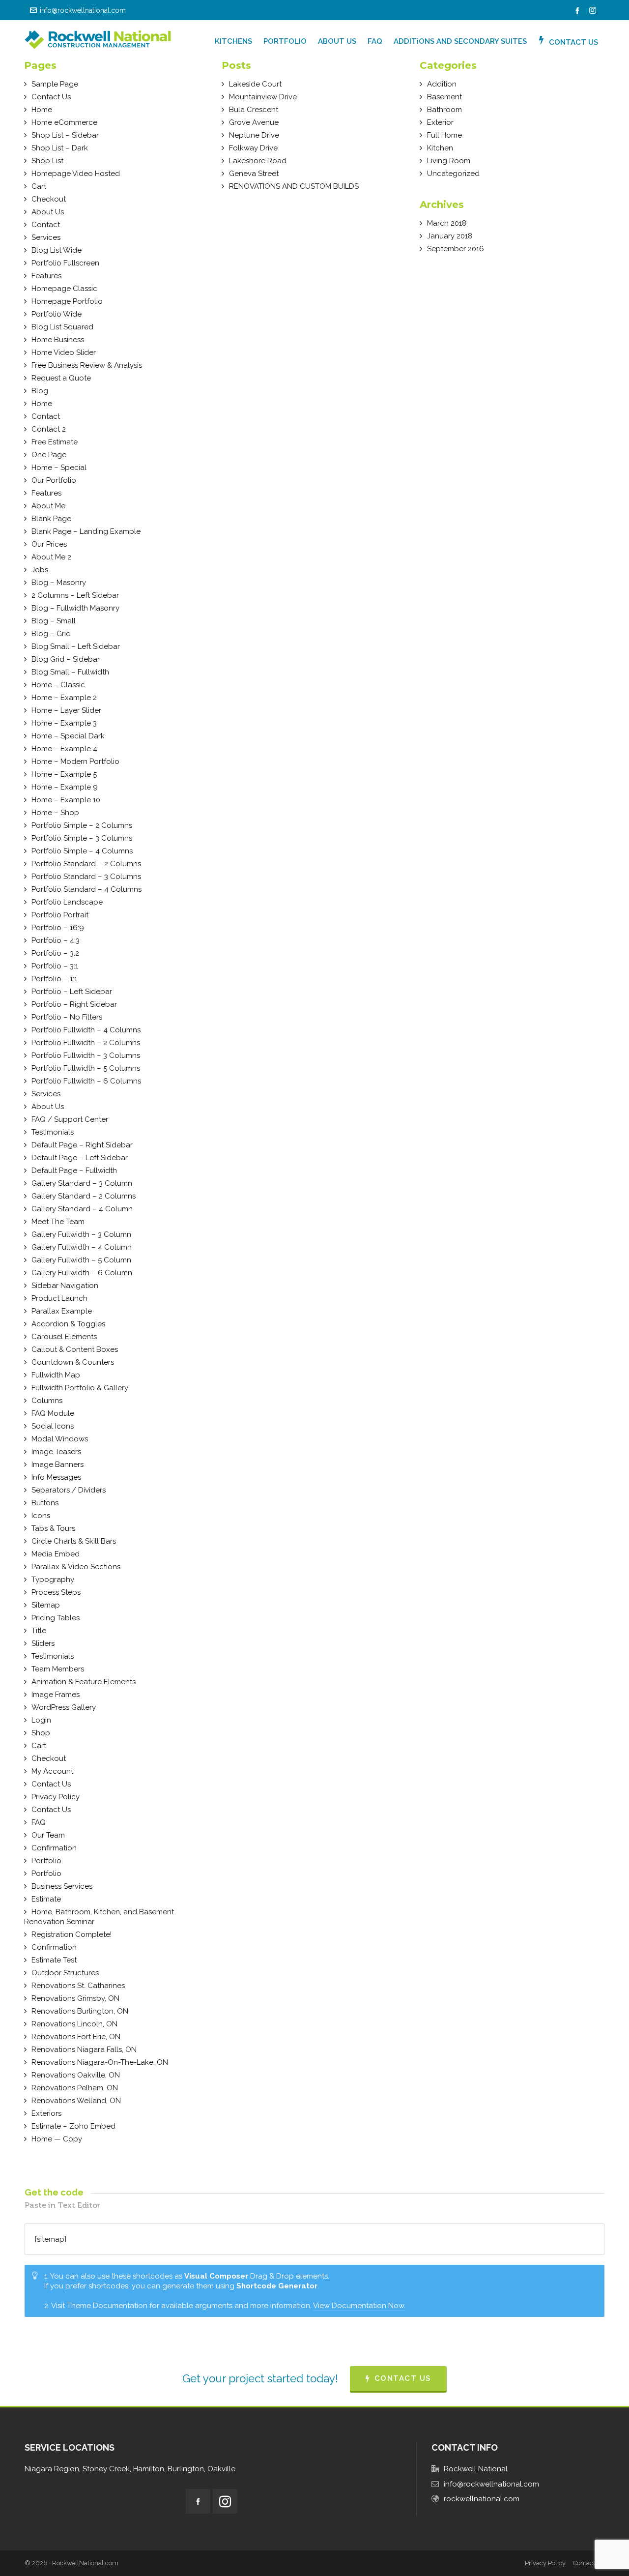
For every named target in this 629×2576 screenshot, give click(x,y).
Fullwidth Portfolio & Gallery (80, 1388)
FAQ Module (53, 1413)
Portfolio (46, 1861)
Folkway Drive (253, 148)
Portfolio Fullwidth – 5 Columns (86, 1068)
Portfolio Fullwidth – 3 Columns (86, 1055)
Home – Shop (55, 813)
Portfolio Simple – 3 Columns (82, 838)
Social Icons (53, 1426)
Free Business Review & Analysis (87, 365)
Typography (53, 1580)
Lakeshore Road (258, 161)
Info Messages (56, 1477)
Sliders (43, 1643)
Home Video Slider (64, 352)
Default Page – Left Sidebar (80, 1158)
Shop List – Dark (60, 148)
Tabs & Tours (53, 1528)
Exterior (440, 122)
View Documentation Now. (359, 2306)
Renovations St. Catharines (78, 1986)
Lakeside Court (255, 84)
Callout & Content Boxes (75, 1349)
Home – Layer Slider (66, 710)
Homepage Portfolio (67, 301)
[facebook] (579, 11)
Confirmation (54, 1848)
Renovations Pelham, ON (75, 2088)
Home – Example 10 (66, 800)
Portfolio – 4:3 (56, 940)
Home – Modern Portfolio (75, 761)
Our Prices (49, 544)
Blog (40, 391)
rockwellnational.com (482, 2499)
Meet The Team (58, 1222)
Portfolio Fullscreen (65, 263)
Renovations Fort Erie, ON (76, 2037)
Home (42, 110)
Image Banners (57, 1464)
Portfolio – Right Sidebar (74, 1004)
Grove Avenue (254, 122)
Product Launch (59, 1298)
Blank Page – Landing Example (86, 531)
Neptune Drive (254, 135)
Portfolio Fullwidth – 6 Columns (86, 1081)
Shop (41, 1733)
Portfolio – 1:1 (54, 979)
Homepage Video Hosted (76, 174)
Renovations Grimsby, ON (75, 1998)
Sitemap (46, 1605)
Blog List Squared (62, 327)
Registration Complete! (71, 1934)
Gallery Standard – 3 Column (82, 1183)
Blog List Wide (57, 250)
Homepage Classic (64, 289)
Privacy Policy (56, 1797)
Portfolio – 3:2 (55, 953)
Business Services (62, 1886)
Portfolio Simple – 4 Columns (82, 851)
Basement (444, 97)
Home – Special (59, 468)
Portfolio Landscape (67, 902)
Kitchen (440, 148)
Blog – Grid (51, 634)
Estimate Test (54, 1960)
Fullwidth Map (56, 1375)
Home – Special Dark (68, 736)
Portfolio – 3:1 (55, 966)
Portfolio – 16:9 (58, 928)
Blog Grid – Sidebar (66, 659)
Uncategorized (453, 174)
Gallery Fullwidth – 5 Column (81, 1260)
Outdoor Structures (65, 1973)
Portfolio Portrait (60, 915)
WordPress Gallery (64, 1707)
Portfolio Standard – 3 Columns (86, 877)
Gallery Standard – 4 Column (82, 1209)
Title (39, 1631)
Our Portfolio (54, 480)
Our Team (48, 1835)
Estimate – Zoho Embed (73, 2126)
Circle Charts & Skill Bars (74, 1541)
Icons (41, 1516)
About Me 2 (51, 557)
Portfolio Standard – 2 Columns (86, 864)
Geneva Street (254, 174)
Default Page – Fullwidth (74, 1171)
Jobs (40, 570)
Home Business (58, 340)
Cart (39, 186)
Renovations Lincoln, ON (74, 2024)
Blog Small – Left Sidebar (76, 646)
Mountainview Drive (263, 97)
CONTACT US (403, 2378)
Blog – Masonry (59, 583)
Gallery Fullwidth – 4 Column (82, 1247)
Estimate (46, 1899)
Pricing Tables (56, 1618)
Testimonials (53, 1132)
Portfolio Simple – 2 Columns (82, 825)
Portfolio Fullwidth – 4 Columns (86, 1030)
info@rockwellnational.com (83, 10)
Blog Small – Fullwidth (70, 672)
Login (41, 1720)
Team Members (58, 1669)
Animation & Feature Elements (84, 1682)
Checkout (49, 199)
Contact (46, 225)
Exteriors (46, 2113)
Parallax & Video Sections (76, 1567)
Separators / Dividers (69, 1490)
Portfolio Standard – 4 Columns (86, 889)
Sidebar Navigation (65, 1286)
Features (46, 276)
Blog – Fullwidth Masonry (75, 608)
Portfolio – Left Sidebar (72, 992)
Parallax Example (62, 1311)
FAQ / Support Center (70, 1119)
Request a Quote (61, 378)
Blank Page (51, 519)
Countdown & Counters (73, 1362)
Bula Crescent (254, 110)
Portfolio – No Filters (67, 1017)
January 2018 (450, 236)
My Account (52, 1771)
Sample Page (55, 84)
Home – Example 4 (64, 749)
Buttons (45, 1503)
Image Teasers (56, 1452)
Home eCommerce (64, 122)
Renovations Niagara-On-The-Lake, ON (100, 2062)
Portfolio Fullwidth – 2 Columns (86, 1043)
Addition (442, 84)
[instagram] (594, 11)
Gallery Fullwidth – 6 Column (82, 1273)
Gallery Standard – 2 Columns (84, 1196)
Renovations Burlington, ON (80, 2011)
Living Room (449, 161)
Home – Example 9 (65, 787)
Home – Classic (58, 685)
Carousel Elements (64, 1337)
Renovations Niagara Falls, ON (84, 2049)
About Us (48, 212)
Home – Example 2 (64, 698)
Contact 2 (49, 429)
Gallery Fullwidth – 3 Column (81, 1234)
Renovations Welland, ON (76, 2101)
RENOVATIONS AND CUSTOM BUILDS (294, 186)
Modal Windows (60, 1439)
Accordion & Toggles (68, 1324)
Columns (47, 1401)
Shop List (47, 161)
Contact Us (51, 97)
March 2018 (447, 223)
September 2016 (456, 249)
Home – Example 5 (64, 774)
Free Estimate (55, 442)
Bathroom (444, 110)
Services (46, 237)
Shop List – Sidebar (65, 135)
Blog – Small (54, 621)
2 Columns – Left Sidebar (75, 595)
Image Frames (56, 1695)
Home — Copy (57, 2139)
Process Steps (56, 1592)
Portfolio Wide (57, 314)
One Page (49, 455)
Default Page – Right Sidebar (82, 1145)
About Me (48, 506)
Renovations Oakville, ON (76, 2075)
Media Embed (56, 1554)
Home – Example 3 (64, 723)
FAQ (39, 1822)
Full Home (444, 135)
